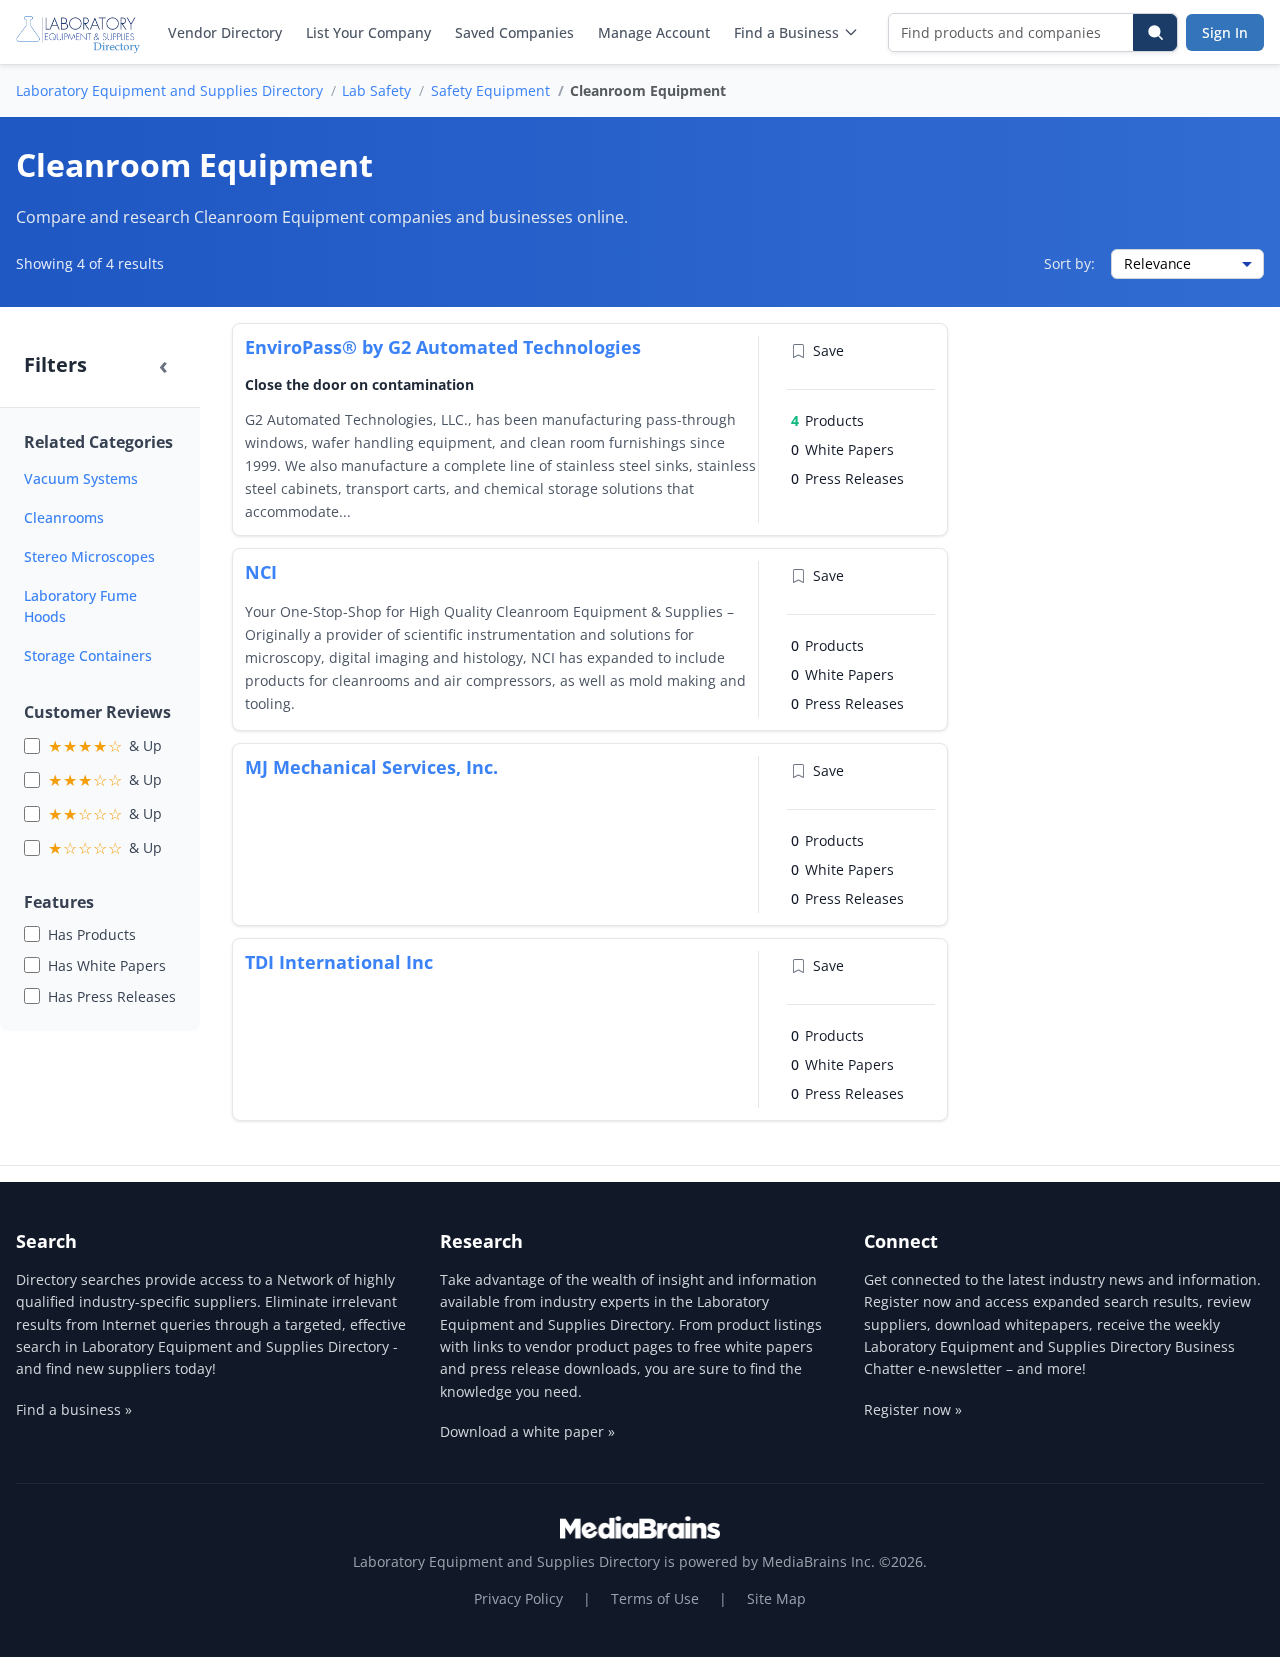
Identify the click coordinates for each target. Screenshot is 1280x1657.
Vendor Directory (225, 32)
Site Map (776, 1598)
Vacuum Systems (81, 478)
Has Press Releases (112, 996)
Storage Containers (88, 655)
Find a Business (786, 32)
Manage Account (654, 32)
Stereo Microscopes (89, 556)
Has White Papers (107, 965)
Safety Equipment (490, 90)
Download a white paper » (527, 1431)
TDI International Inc (339, 962)
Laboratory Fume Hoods (80, 606)
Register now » (913, 1409)
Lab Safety (376, 90)
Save (828, 350)
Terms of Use (655, 1598)
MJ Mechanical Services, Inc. (371, 767)
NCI (261, 572)
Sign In (1225, 32)
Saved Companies (514, 32)
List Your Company (368, 32)
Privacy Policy (518, 1598)
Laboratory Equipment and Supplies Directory (169, 90)
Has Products (92, 934)
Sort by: (1069, 263)
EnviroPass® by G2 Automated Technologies (443, 347)
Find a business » (74, 1409)
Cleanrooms (64, 517)
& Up (105, 746)
